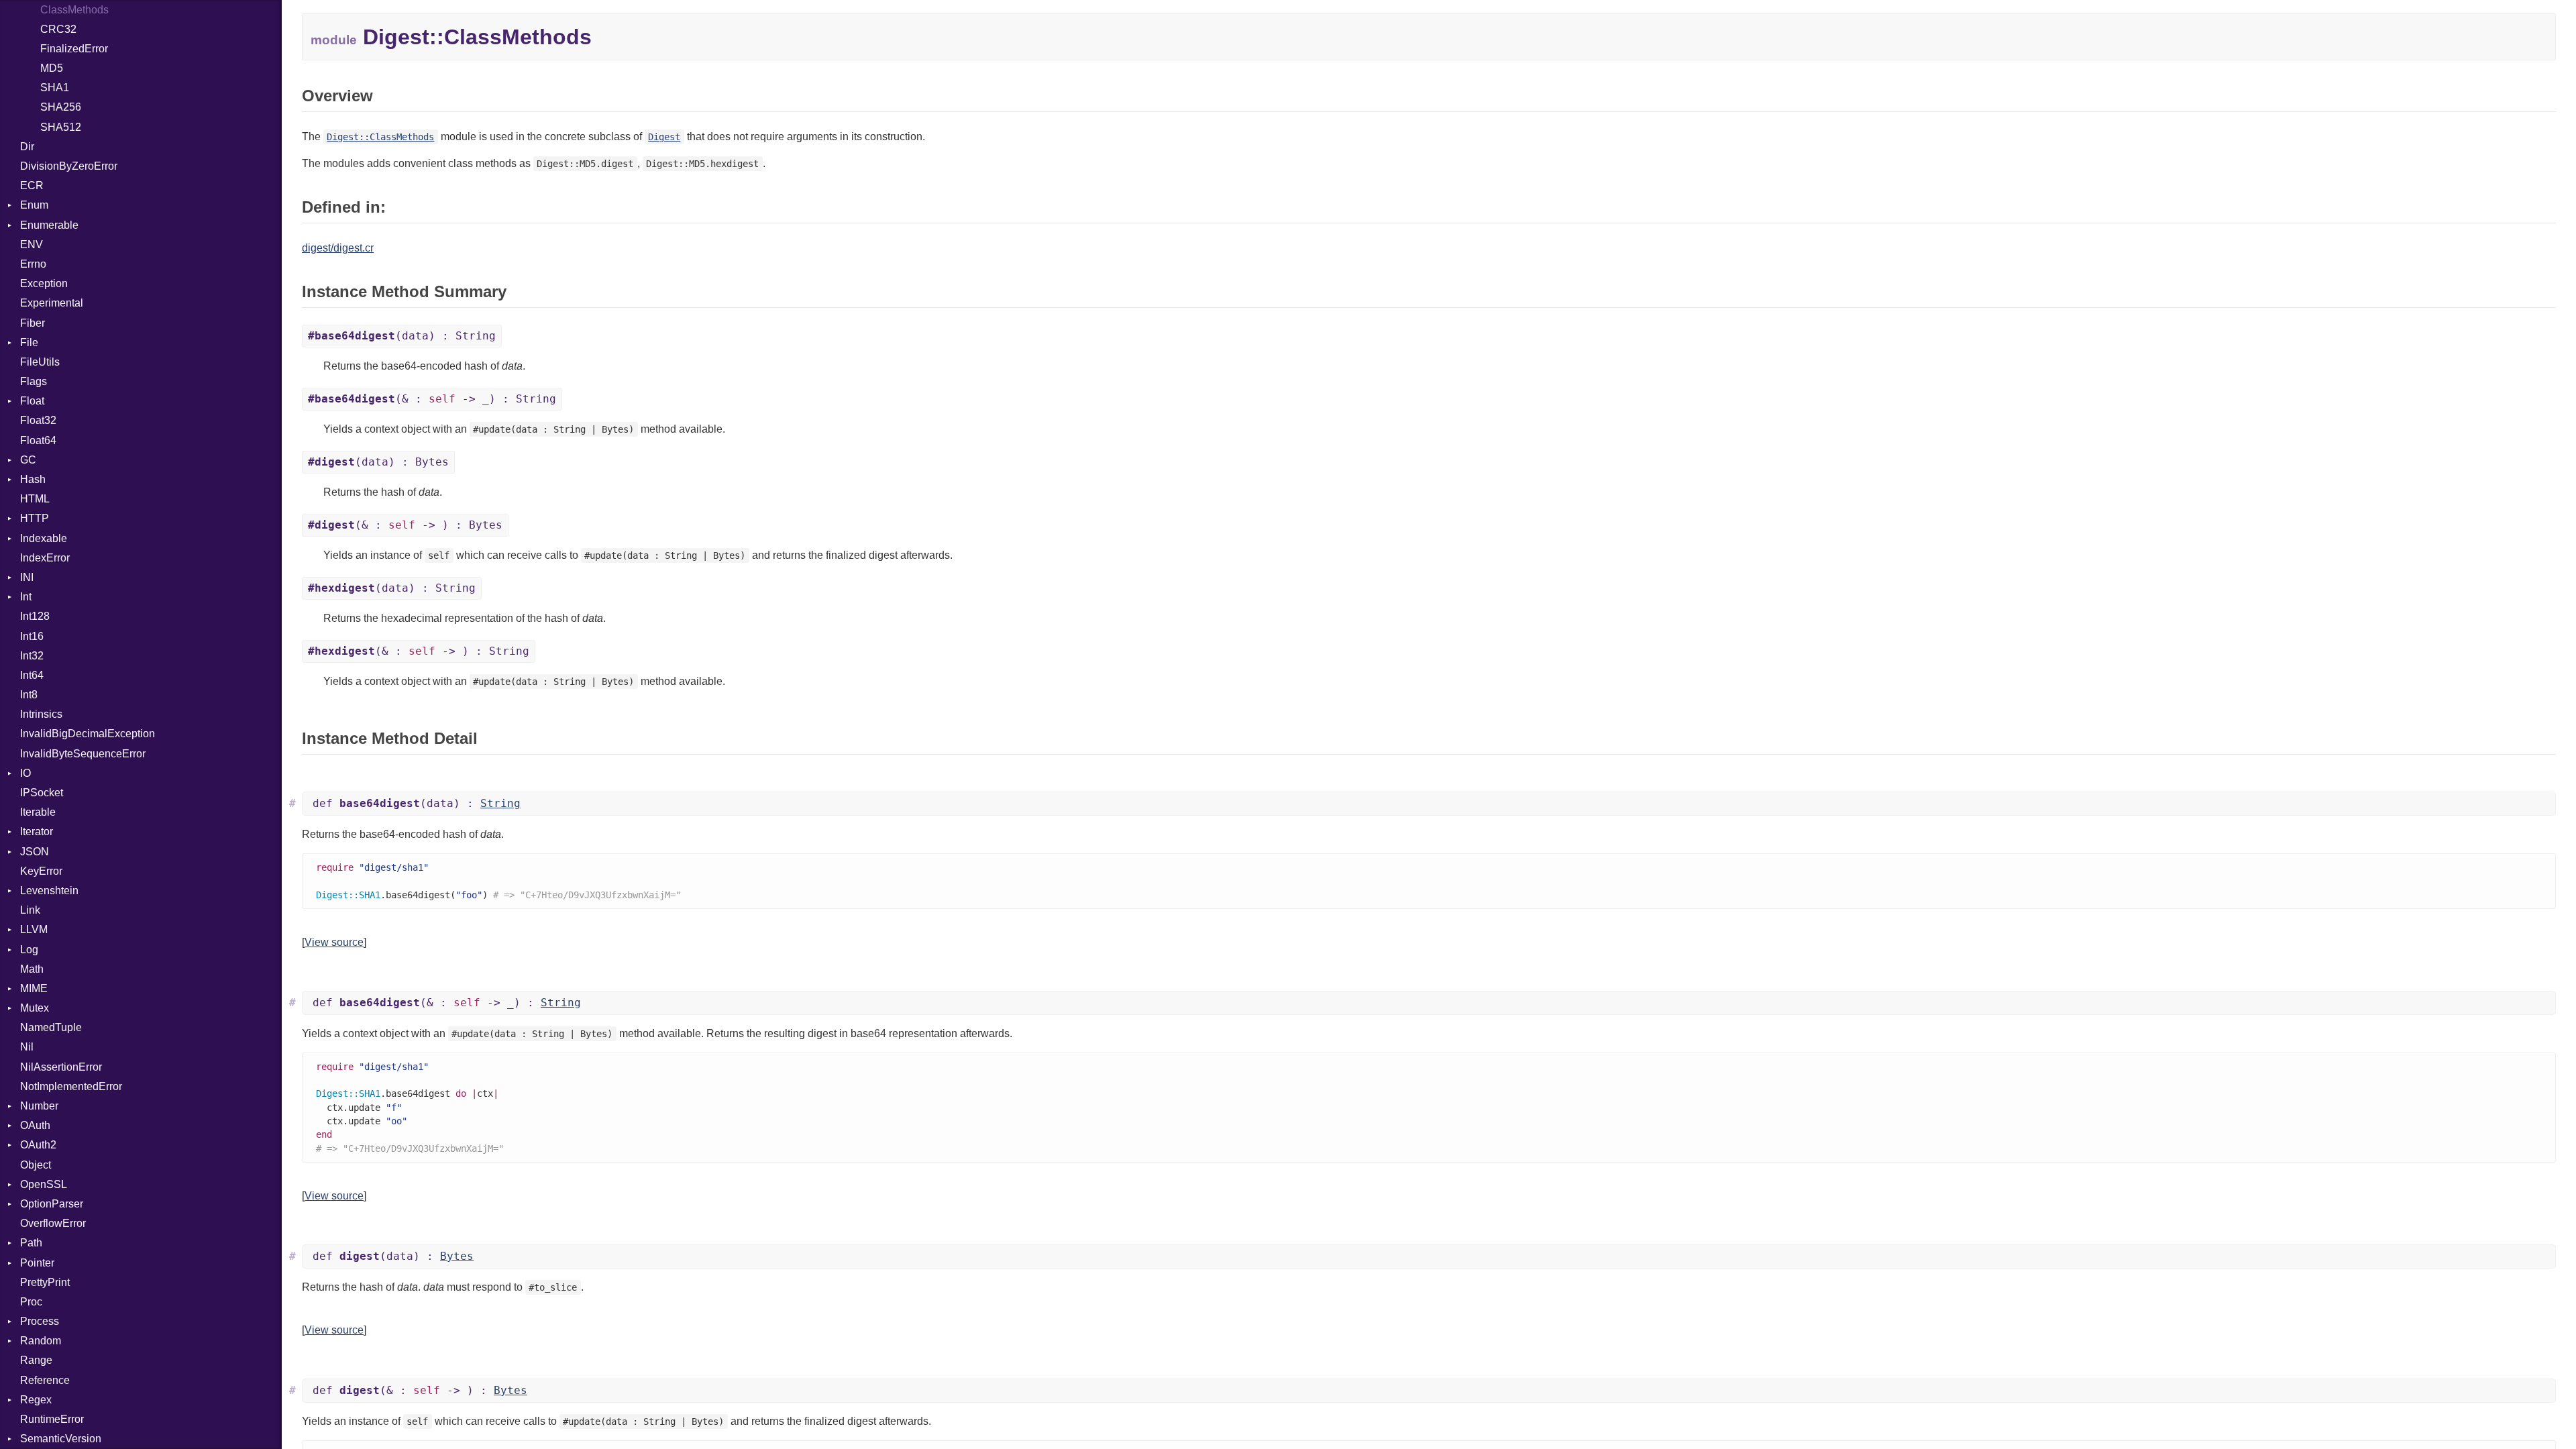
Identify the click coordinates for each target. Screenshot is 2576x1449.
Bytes (457, 1256)
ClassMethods (74, 10)
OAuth (35, 1125)
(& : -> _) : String (432, 399)
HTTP (35, 518)
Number (39, 1106)
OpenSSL (44, 1184)
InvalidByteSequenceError (83, 754)
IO (25, 773)
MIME (34, 988)
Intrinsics (41, 714)
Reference (45, 1380)
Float (32, 401)
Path (31, 1243)
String (500, 803)
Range (36, 1360)
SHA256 (61, 107)
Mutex (35, 1008)
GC (28, 460)
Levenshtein (49, 891)
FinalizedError (74, 49)
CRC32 (58, 29)
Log (29, 950)
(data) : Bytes (378, 462)
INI (27, 577)
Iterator (37, 831)
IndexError (45, 558)
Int (26, 597)
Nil (27, 1047)
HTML (35, 499)
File (29, 342)
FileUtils (40, 362)
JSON (35, 852)
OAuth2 (38, 1145)
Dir (27, 147)
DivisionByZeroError (69, 166)
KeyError (41, 871)
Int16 (32, 636)
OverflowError (53, 1223)
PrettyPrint (45, 1282)
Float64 (38, 440)
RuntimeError (52, 1419)
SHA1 (55, 88)
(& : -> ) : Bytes (405, 525)
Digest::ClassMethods (380, 137)
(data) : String (402, 336)
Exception (44, 283)
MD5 (52, 68)
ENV (32, 245)
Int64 (32, 675)
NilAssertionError (61, 1067)
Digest (664, 137)
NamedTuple (51, 1027)
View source (334, 942)
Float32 (38, 420)
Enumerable (49, 225)
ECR (32, 185)
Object (36, 1165)
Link (30, 910)
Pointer (37, 1263)
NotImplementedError (71, 1086)
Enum (34, 205)
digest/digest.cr (338, 248)
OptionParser (52, 1204)
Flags (34, 381)
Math (32, 969)
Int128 (35, 616)
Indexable (44, 538)
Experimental (52, 303)
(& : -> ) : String (419, 651)
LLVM (34, 929)
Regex (36, 1400)
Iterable (38, 812)
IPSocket (42, 793)
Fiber (33, 323)
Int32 (32, 656)
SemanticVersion (61, 1439)
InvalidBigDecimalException (88, 734)
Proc (31, 1302)
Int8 (29, 695)
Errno (33, 264)
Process (40, 1321)
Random (41, 1341)
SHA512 (61, 127)
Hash (33, 479)
